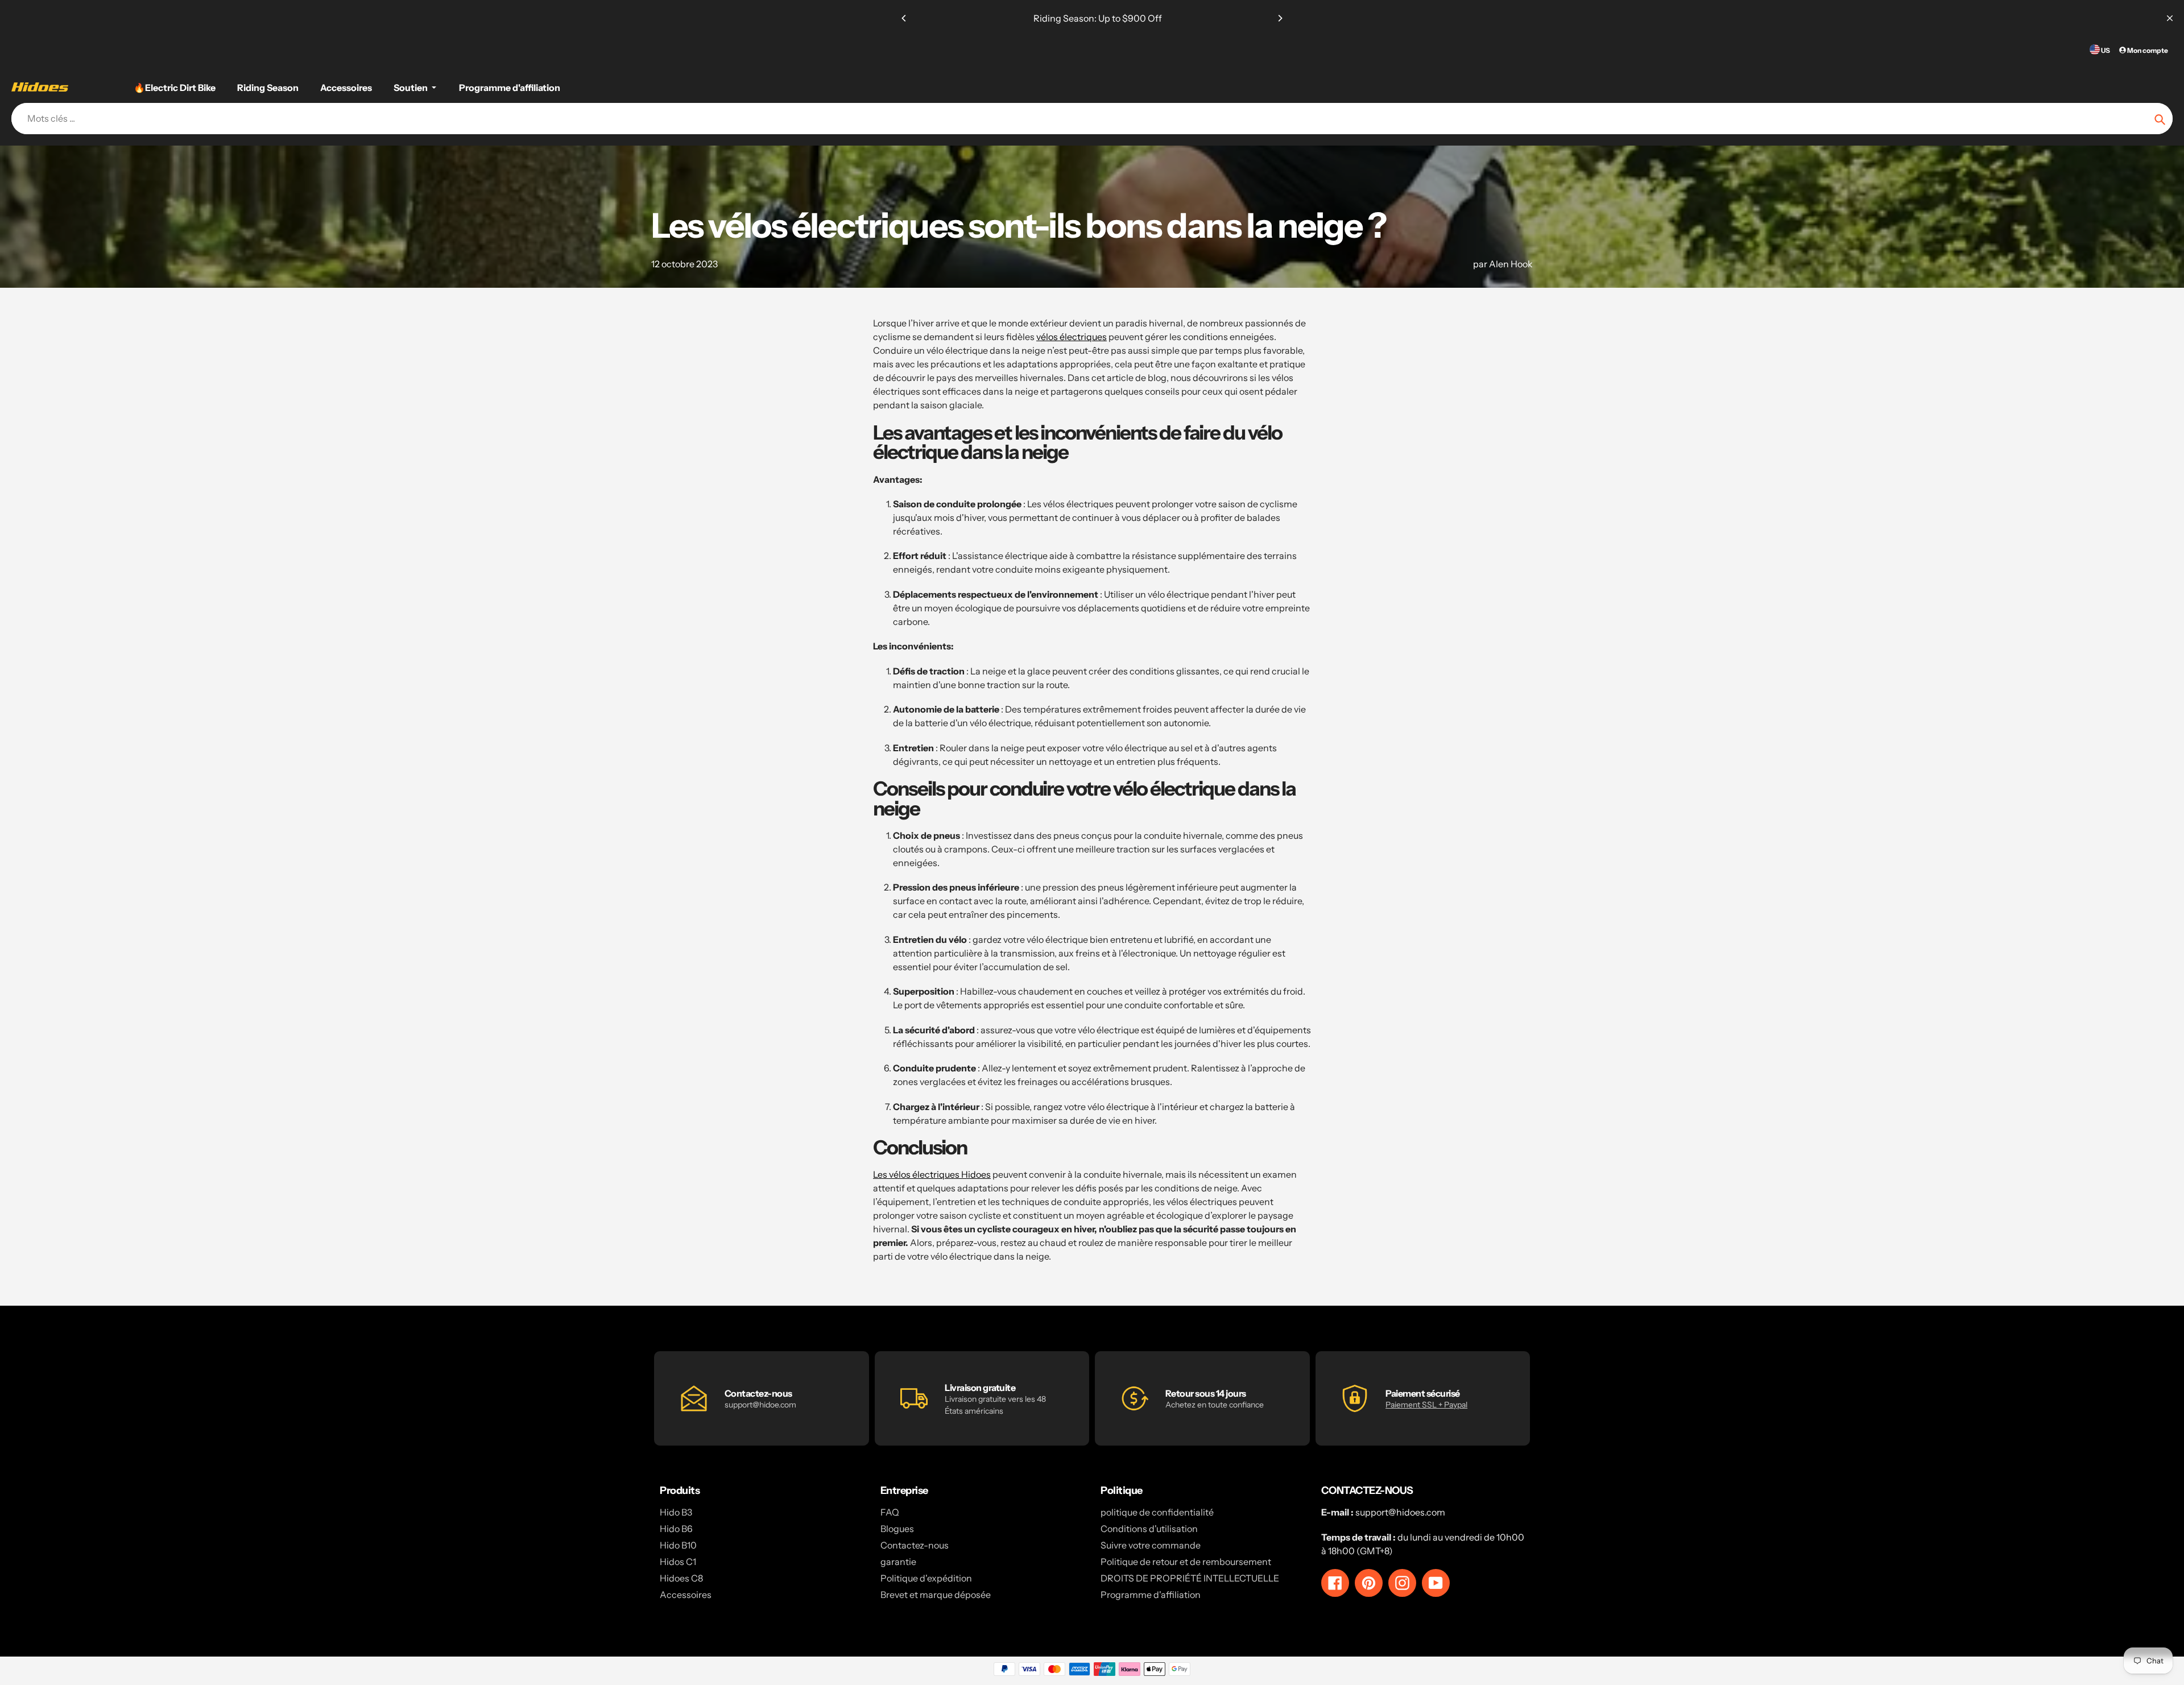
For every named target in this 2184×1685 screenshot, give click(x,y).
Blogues (897, 1529)
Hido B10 (678, 1545)
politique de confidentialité (1157, 1512)
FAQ (890, 1512)
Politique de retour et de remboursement (1186, 1562)
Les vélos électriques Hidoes (932, 1174)
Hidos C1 (678, 1562)
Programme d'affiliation (1151, 1595)
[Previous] (904, 18)
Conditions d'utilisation (1149, 1529)
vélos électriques (1072, 337)
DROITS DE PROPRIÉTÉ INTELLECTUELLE (1190, 1578)
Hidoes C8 (681, 1578)
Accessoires (686, 1595)
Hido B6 (676, 1529)
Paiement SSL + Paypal (1426, 1405)
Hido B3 (676, 1512)
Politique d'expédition (926, 1578)
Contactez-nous (915, 1545)
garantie (898, 1562)
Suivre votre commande (1151, 1545)
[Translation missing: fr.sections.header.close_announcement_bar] (2170, 18)
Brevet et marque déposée (936, 1595)
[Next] (1280, 18)
